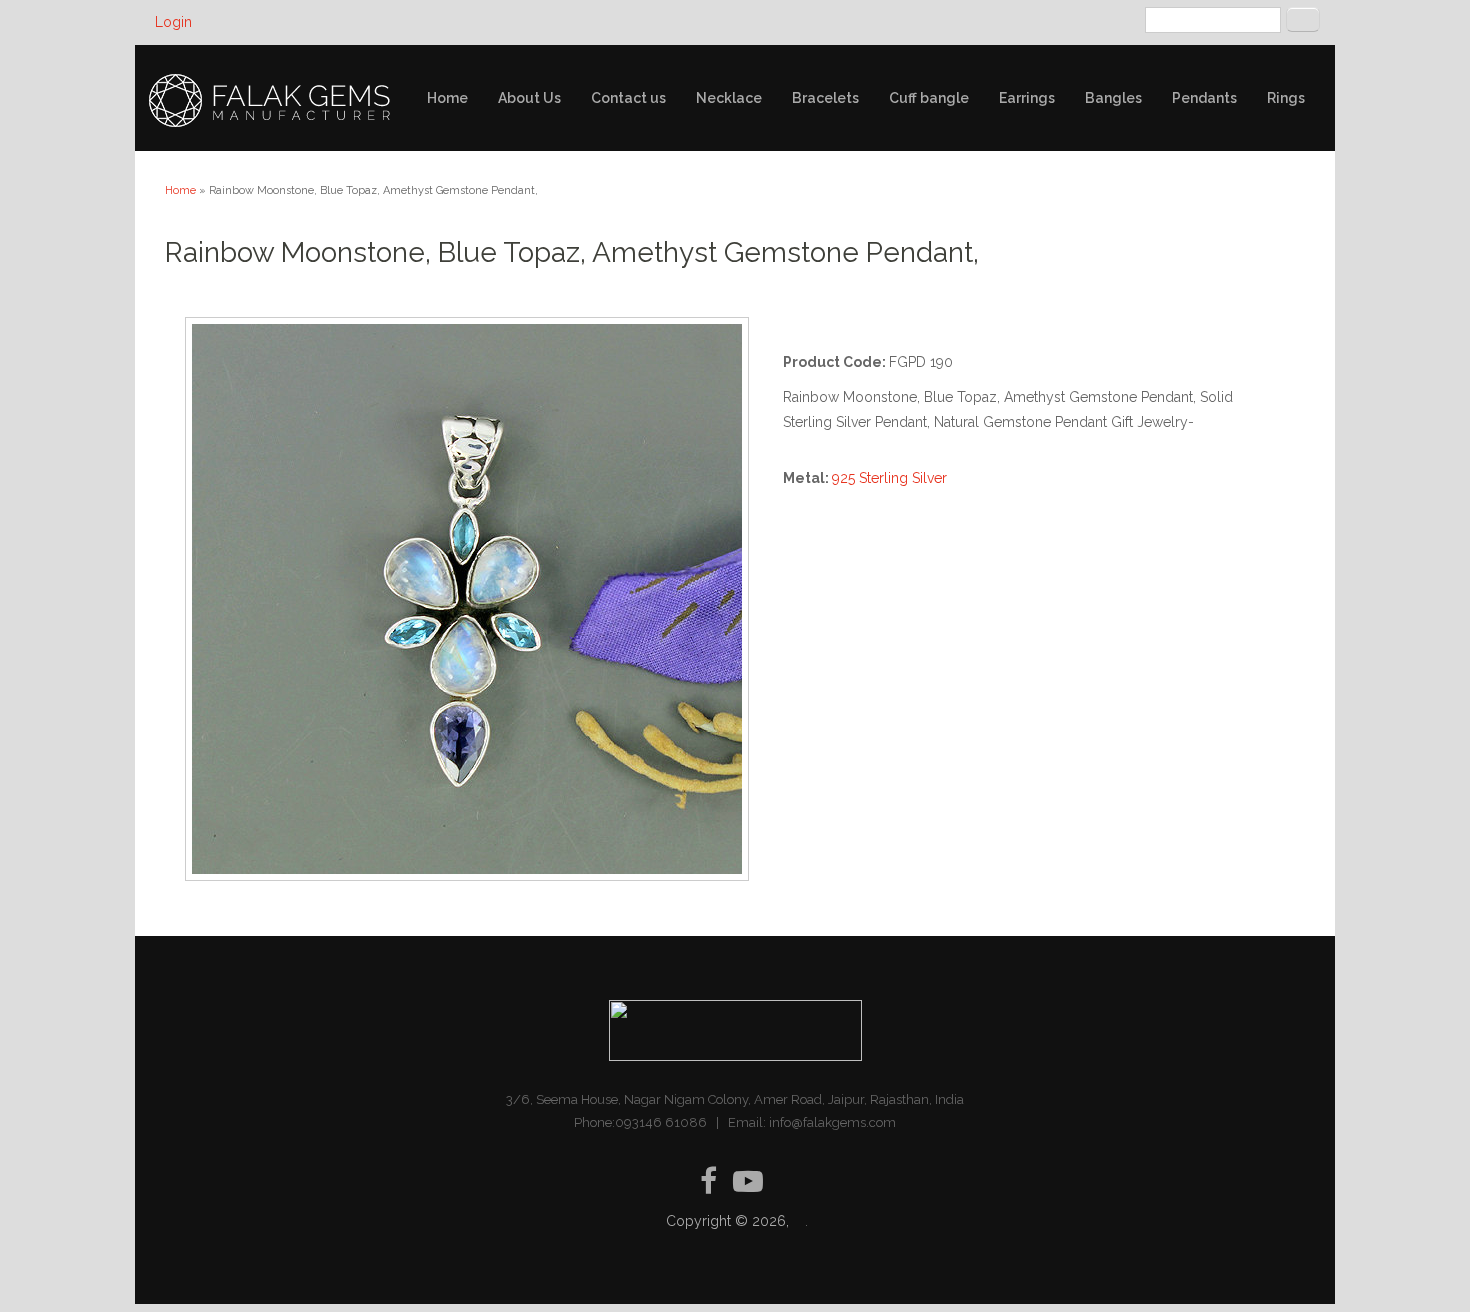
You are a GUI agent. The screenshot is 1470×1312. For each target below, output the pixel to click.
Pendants (1204, 98)
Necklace (729, 98)
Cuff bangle (929, 98)
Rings (1286, 98)
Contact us (628, 98)
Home (447, 98)
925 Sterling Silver (889, 478)
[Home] (271, 100)
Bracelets (825, 98)
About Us (529, 98)
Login (173, 22)
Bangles (1113, 98)
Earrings (1027, 98)
